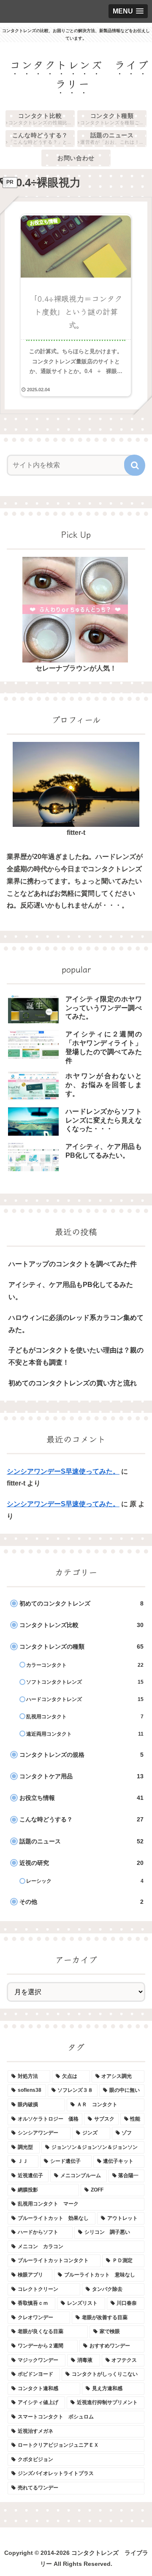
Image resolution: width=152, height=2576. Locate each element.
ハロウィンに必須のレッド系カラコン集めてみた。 (76, 1324)
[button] (135, 465)
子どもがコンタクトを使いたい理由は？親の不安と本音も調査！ (76, 1356)
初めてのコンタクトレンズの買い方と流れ (73, 1383)
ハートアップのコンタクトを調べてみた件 (73, 1264)
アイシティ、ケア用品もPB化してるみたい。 (71, 1291)
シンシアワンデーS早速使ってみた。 (63, 1471)
